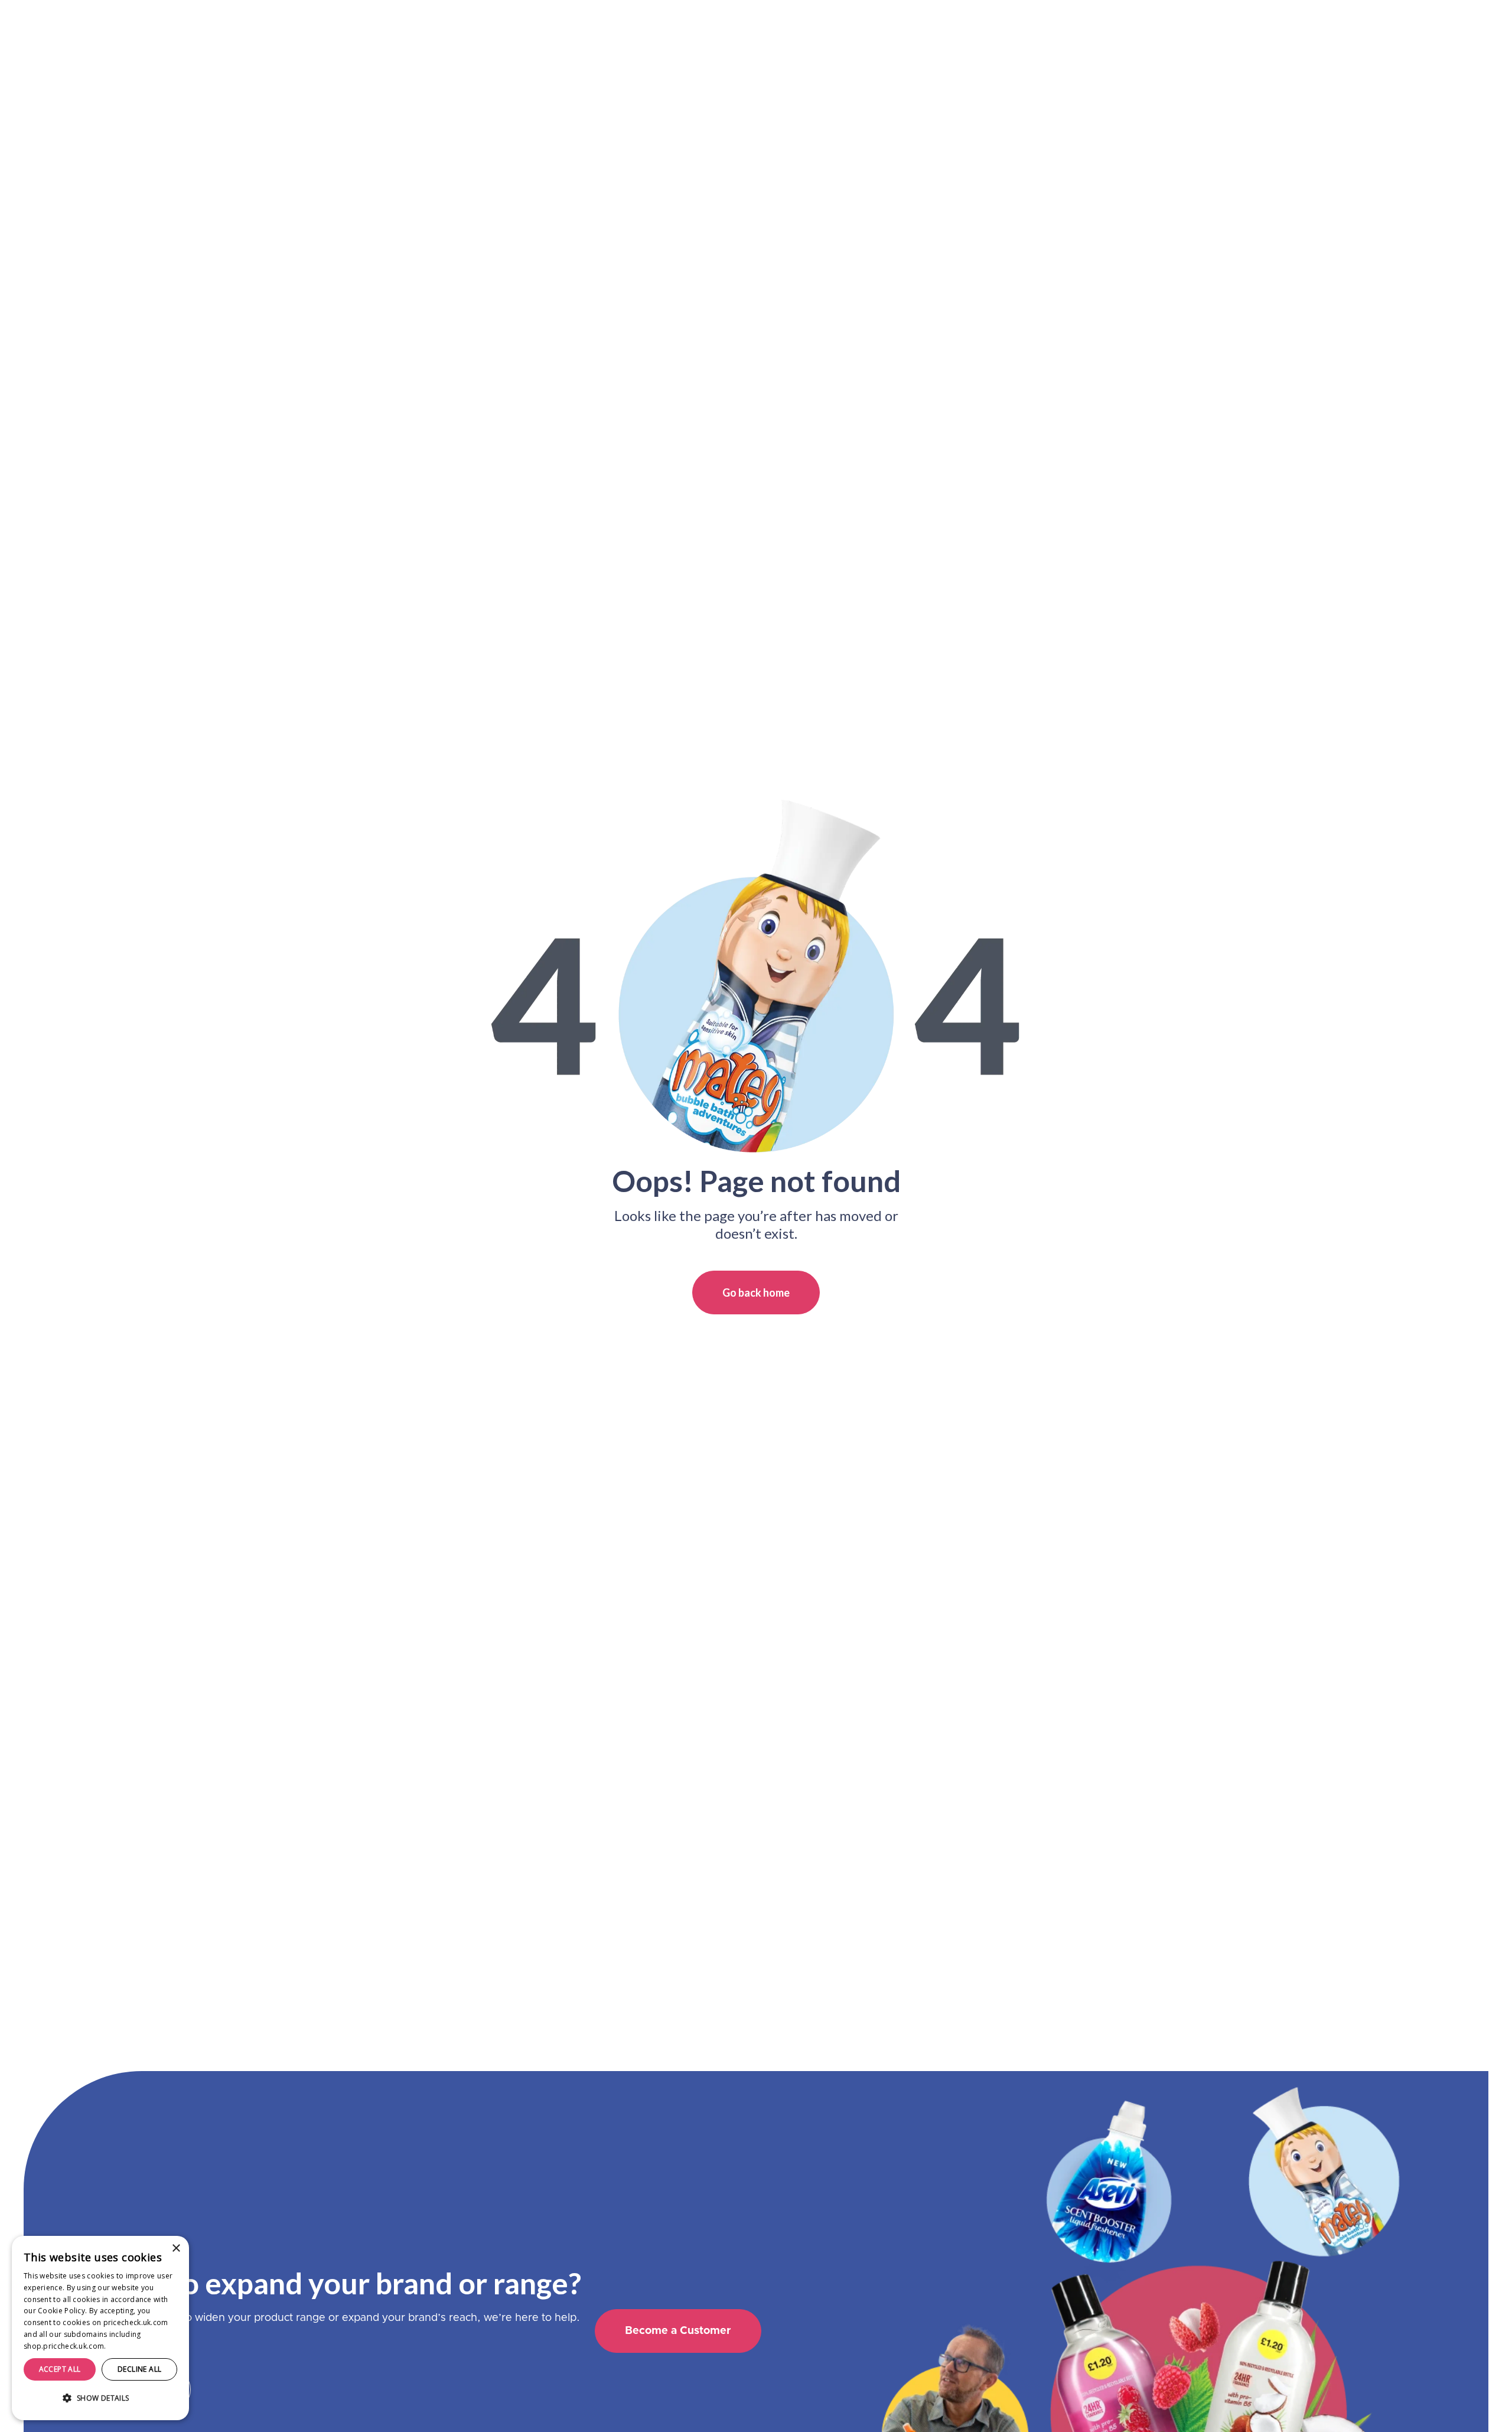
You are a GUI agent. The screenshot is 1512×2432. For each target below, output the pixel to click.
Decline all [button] (139, 2369)
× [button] (176, 2249)
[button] (100, 2398)
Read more (128, 2346)
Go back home (756, 1292)
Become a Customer (678, 2331)
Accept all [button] (60, 2369)
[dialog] (100, 2328)
